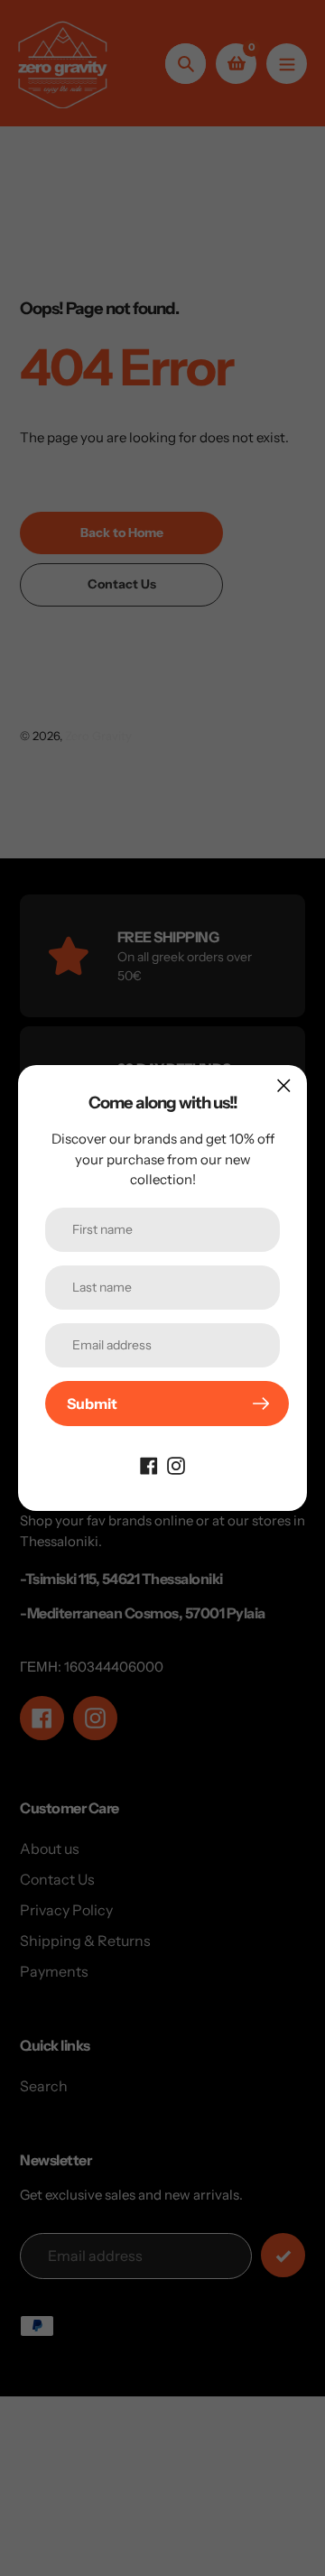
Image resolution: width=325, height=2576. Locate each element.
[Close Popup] (284, 1085)
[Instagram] (176, 1464)
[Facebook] (149, 1464)
